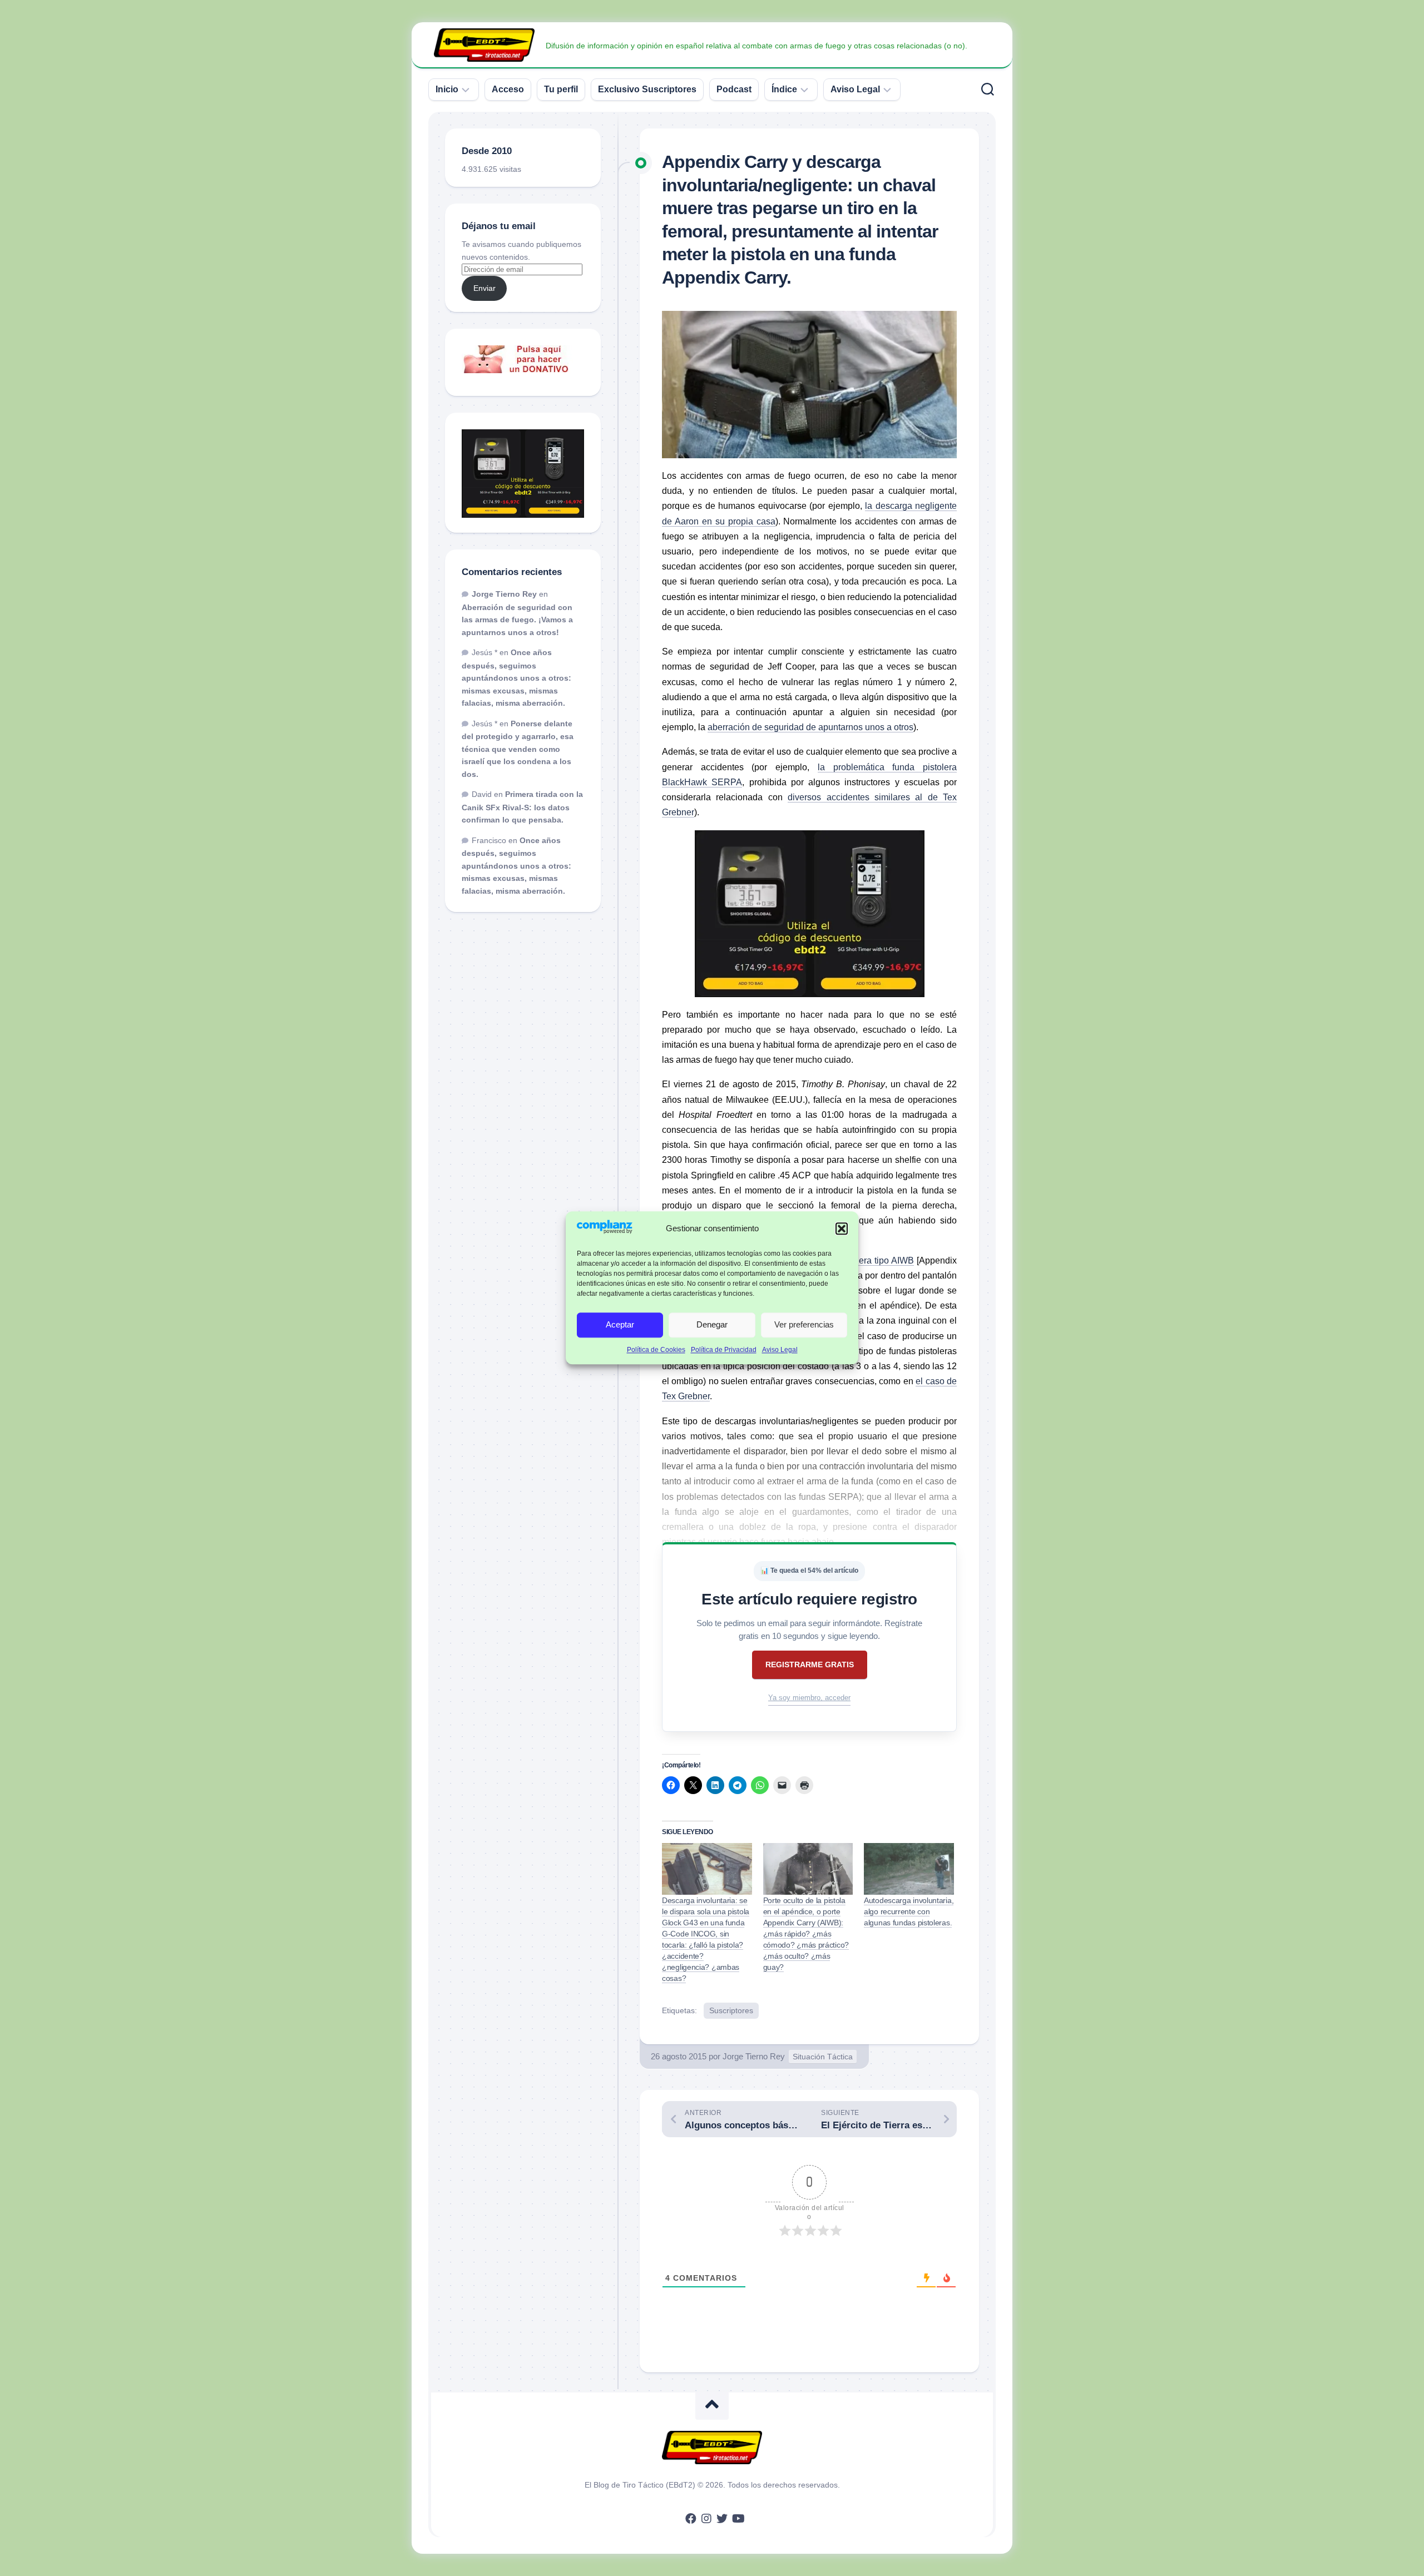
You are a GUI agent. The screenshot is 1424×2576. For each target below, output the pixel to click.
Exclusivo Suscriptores (647, 89)
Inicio (447, 89)
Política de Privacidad (724, 1350)
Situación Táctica (823, 2057)
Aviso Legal (780, 1350)
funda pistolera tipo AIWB (864, 1260)
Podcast (734, 89)
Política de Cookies (656, 1350)
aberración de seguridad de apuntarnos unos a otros (810, 727)
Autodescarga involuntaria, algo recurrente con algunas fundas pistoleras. (909, 1911)
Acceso (508, 89)
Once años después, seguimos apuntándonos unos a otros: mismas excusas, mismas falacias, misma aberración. (516, 678)
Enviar (484, 288)
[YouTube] (738, 2519)
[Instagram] (706, 2519)
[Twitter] (722, 2519)
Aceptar (620, 1325)
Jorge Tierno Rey (754, 2056)
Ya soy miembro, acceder (809, 1698)
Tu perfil (561, 89)
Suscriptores (731, 2010)
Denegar (712, 1325)
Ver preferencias (804, 1325)
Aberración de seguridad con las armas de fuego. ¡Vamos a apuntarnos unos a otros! (517, 620)
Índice (784, 89)
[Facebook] (691, 2519)
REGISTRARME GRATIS (810, 1665)
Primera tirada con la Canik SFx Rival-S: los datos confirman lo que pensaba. (522, 807)
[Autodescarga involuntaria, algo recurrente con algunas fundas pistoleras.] (909, 1869)
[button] (842, 1228)
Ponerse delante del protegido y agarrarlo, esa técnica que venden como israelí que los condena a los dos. (518, 749)
